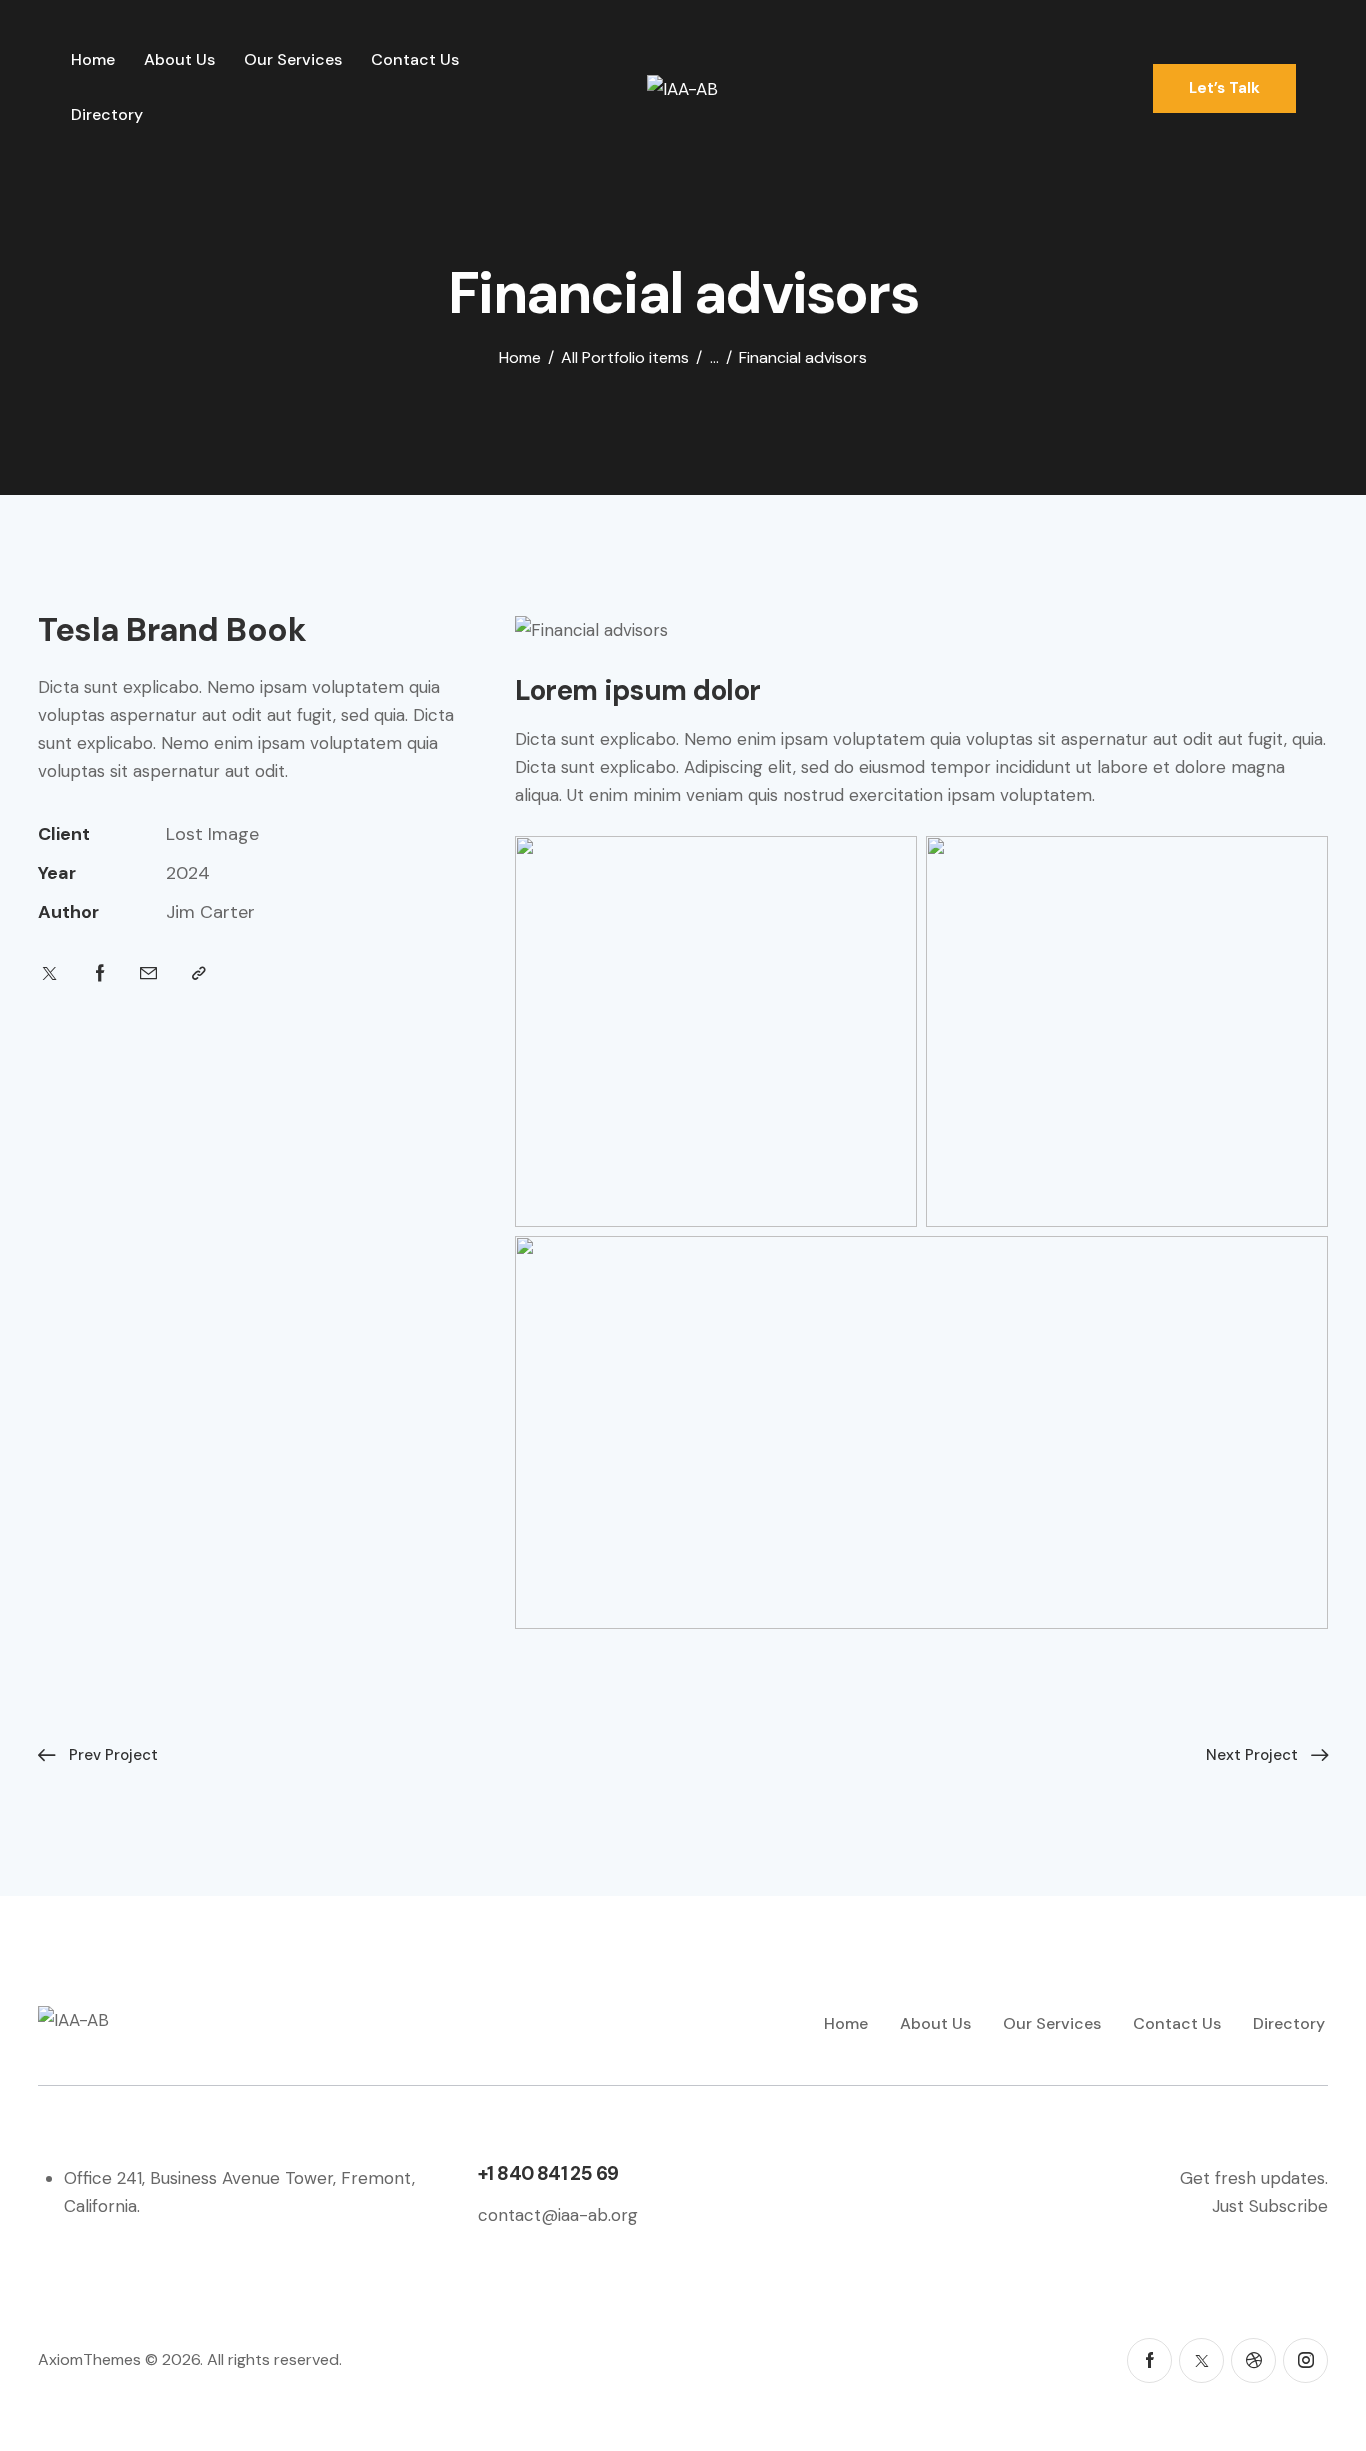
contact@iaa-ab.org (558, 2215)
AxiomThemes (89, 2359)
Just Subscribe (1270, 2206)
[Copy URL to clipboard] (199, 973)
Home (520, 358)
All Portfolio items (625, 358)
